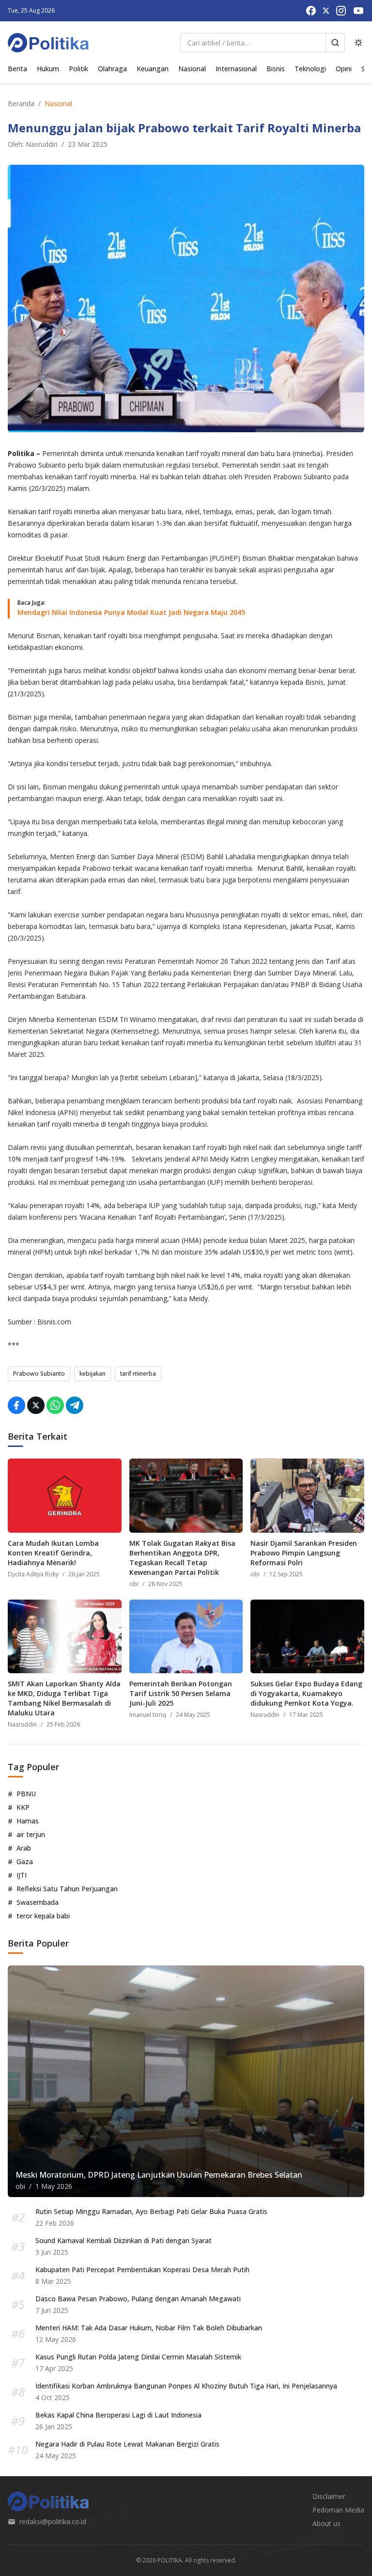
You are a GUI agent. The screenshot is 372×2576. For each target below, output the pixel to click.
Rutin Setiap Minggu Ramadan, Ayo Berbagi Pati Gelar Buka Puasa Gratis (151, 2211)
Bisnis (276, 69)
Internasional (236, 69)
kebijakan (93, 1374)
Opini (344, 69)
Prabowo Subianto (39, 1374)
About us (326, 2523)
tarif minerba (138, 1374)
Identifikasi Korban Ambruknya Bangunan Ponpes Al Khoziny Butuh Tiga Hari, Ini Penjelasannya (186, 2386)
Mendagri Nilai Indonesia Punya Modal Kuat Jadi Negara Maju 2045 (131, 612)
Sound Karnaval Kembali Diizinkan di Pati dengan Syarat (124, 2240)
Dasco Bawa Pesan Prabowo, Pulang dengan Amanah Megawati (138, 2299)
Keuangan (153, 69)
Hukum (48, 69)
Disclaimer (329, 2496)
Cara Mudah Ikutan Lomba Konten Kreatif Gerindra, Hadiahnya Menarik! (53, 1553)
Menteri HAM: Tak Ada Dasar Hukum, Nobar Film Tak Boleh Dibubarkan (149, 2328)
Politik (78, 69)
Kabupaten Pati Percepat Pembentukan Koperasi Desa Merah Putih (142, 2270)
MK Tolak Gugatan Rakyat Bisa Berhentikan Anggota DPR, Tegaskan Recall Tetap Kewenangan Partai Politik (182, 1558)
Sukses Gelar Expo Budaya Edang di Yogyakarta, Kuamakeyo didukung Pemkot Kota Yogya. (306, 1693)
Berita (17, 69)
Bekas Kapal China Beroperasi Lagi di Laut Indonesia (118, 2415)
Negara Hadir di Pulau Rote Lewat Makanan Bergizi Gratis (127, 2444)
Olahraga (112, 69)
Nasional (192, 69)
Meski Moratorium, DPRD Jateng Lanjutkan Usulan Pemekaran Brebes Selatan (159, 2175)
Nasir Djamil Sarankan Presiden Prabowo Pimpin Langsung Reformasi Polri (304, 1553)
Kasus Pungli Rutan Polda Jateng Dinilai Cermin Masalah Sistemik (138, 2357)
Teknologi (310, 69)
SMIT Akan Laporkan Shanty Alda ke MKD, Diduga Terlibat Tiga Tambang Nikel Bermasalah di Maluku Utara (64, 1698)
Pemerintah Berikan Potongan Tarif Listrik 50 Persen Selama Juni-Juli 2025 (181, 1693)
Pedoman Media (338, 2510)
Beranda (21, 103)
